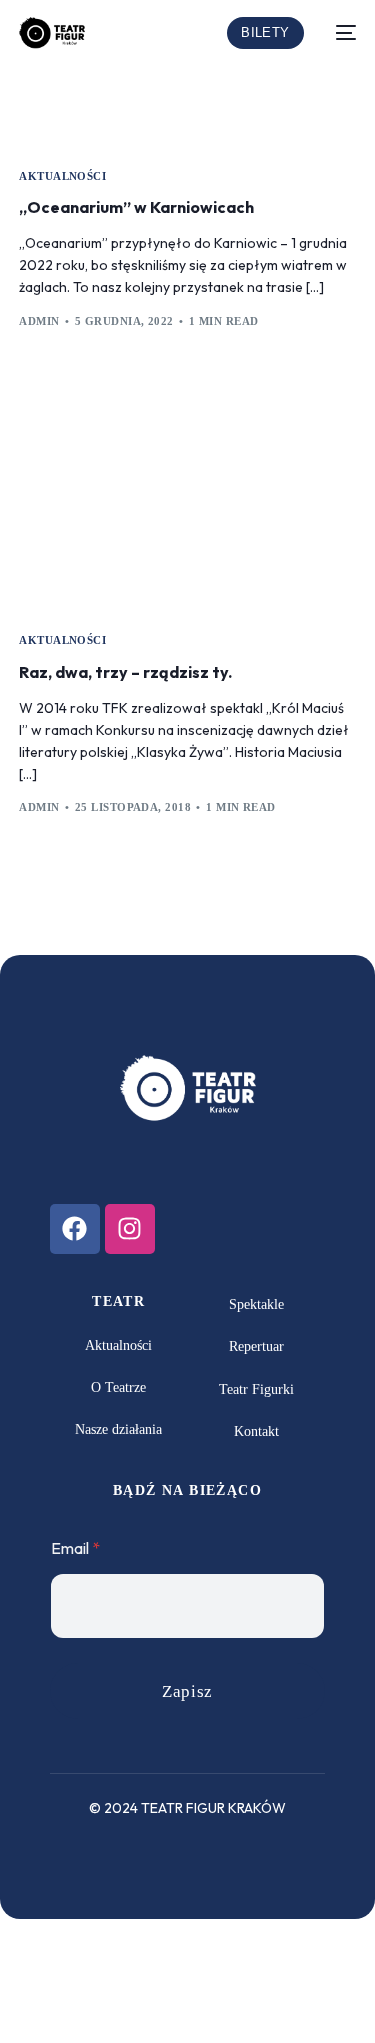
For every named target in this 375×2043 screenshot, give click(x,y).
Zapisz (187, 1691)
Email (75, 1548)
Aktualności (62, 176)
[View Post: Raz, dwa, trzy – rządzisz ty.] (187, 505)
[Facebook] (75, 1229)
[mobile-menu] (340, 33)
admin (39, 321)
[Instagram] (130, 1229)
